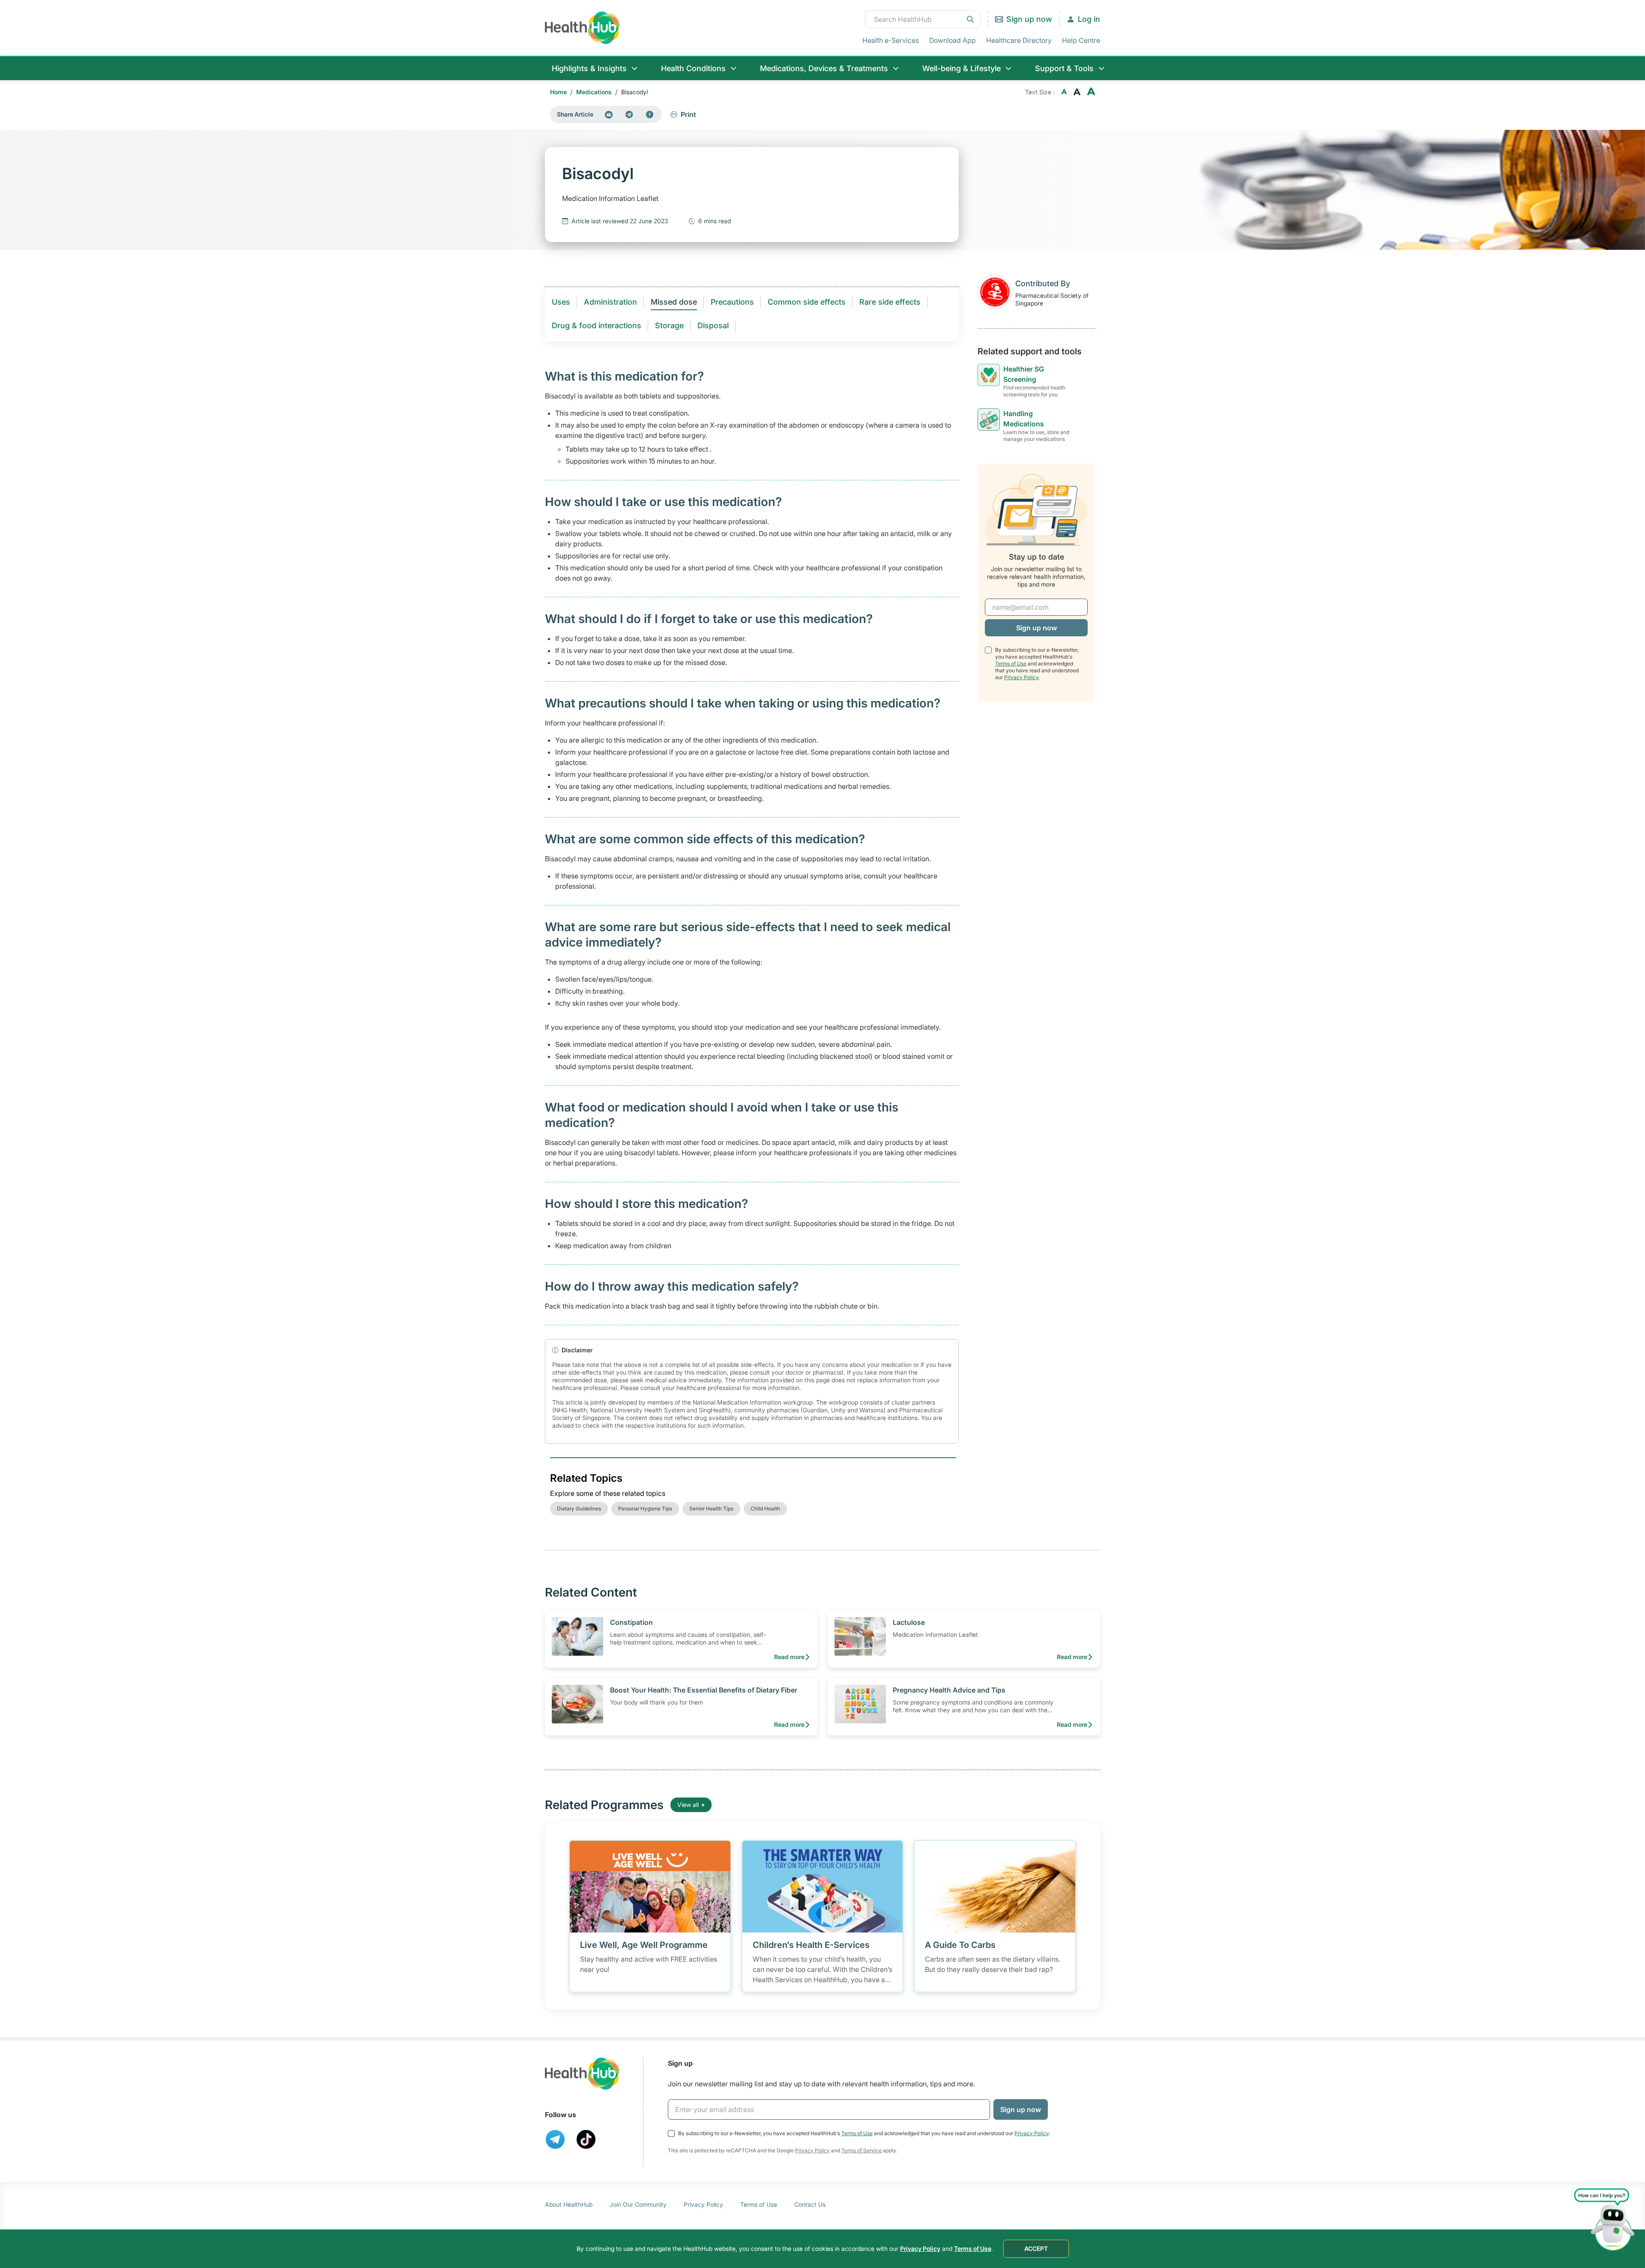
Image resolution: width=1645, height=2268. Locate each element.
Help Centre (1081, 40)
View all (688, 1805)
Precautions (732, 302)
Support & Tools (1064, 68)
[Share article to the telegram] (629, 114)
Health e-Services (891, 40)
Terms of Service (861, 2150)
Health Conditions (693, 68)
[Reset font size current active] (1077, 92)
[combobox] (923, 19)
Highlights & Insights (589, 68)
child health (765, 1509)
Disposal (713, 325)
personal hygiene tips (645, 1509)
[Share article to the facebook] (650, 114)
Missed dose (674, 302)
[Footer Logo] (582, 2074)
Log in (1089, 19)
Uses (561, 302)
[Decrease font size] (1064, 92)
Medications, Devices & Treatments (824, 68)
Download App (953, 40)
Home (558, 92)
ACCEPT (1036, 2249)
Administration (610, 302)
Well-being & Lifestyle (962, 68)
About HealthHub (569, 2204)
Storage (669, 325)
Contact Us (810, 2204)
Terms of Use (1011, 664)
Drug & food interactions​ (597, 325)
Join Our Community (638, 2204)
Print (688, 114)
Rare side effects (890, 302)
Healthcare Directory (1019, 40)
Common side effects (807, 302)
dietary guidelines (579, 1509)
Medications (594, 92)
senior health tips (711, 1509)
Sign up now (1029, 19)
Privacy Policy (1021, 677)
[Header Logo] (582, 28)
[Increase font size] (1091, 92)
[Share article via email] (609, 114)
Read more (789, 1657)
